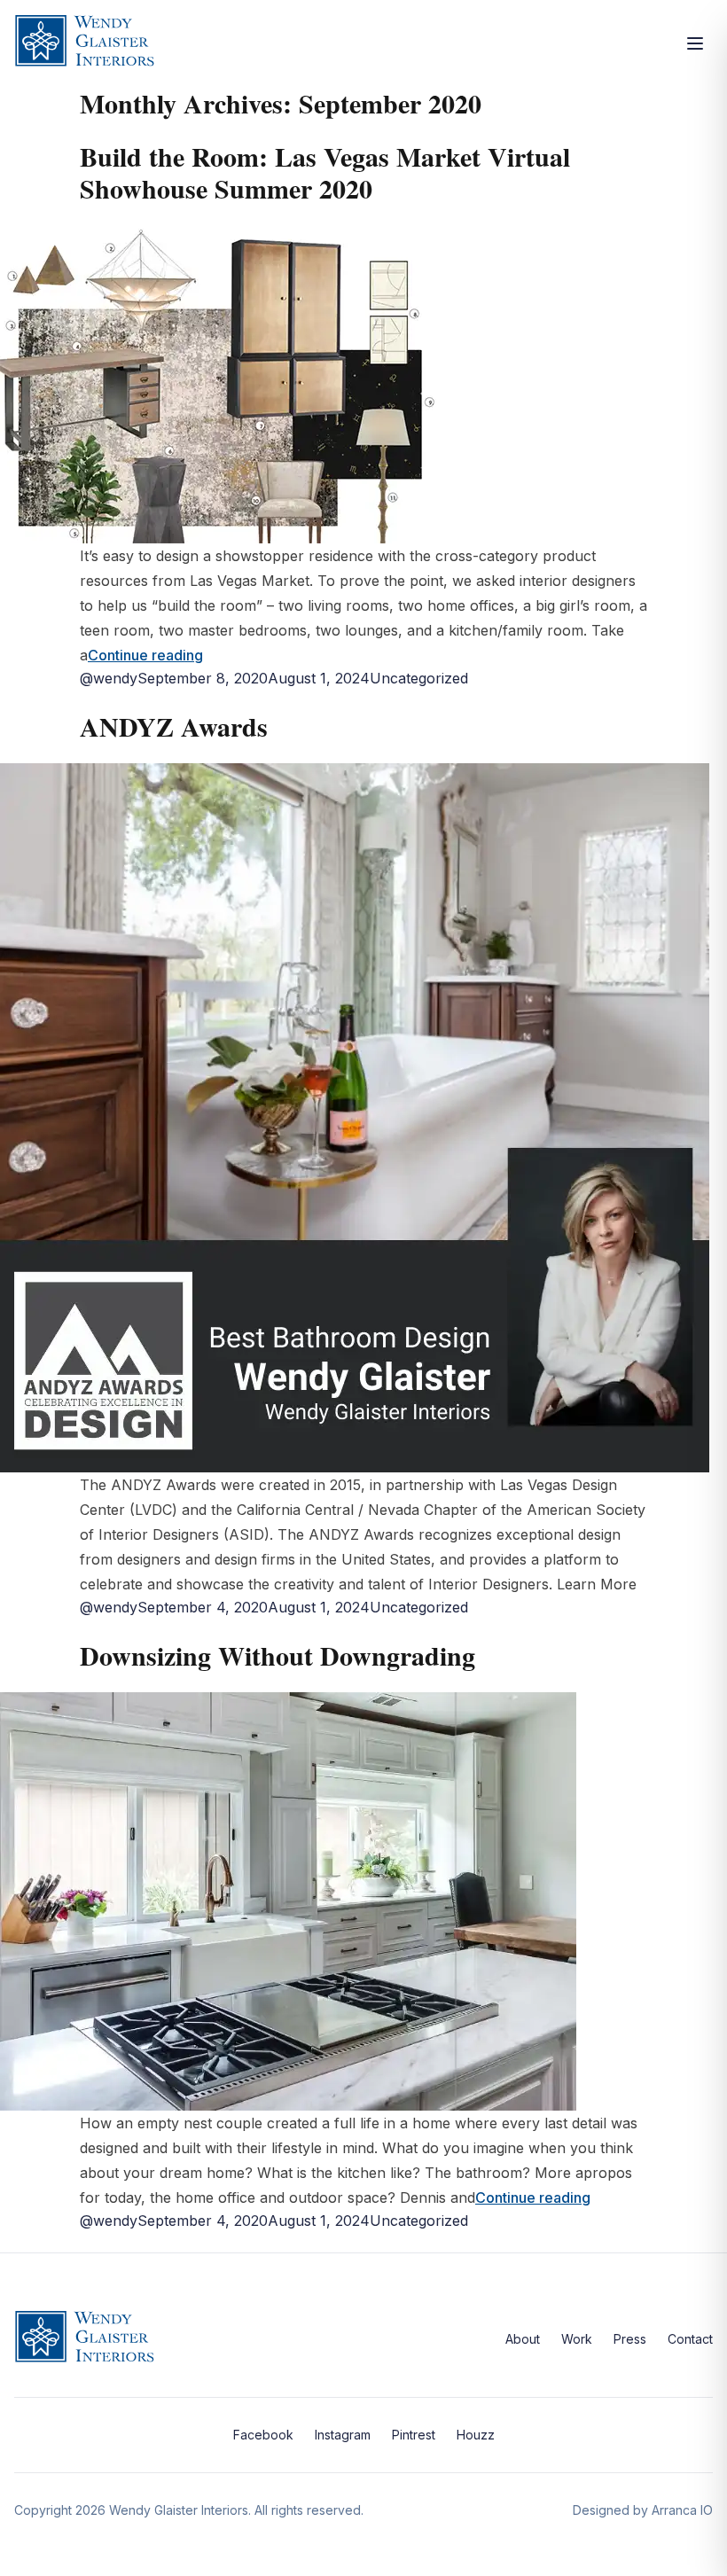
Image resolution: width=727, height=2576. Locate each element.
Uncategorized (419, 678)
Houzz (476, 2435)
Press (630, 2339)
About (523, 2339)
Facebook (263, 2435)
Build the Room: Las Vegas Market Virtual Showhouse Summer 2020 (325, 172)
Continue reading (145, 655)
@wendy (109, 678)
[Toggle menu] (695, 43)
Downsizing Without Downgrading (278, 1655)
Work (577, 2339)
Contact (690, 2339)
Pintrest (414, 2435)
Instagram (343, 2435)
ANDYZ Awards (174, 726)
